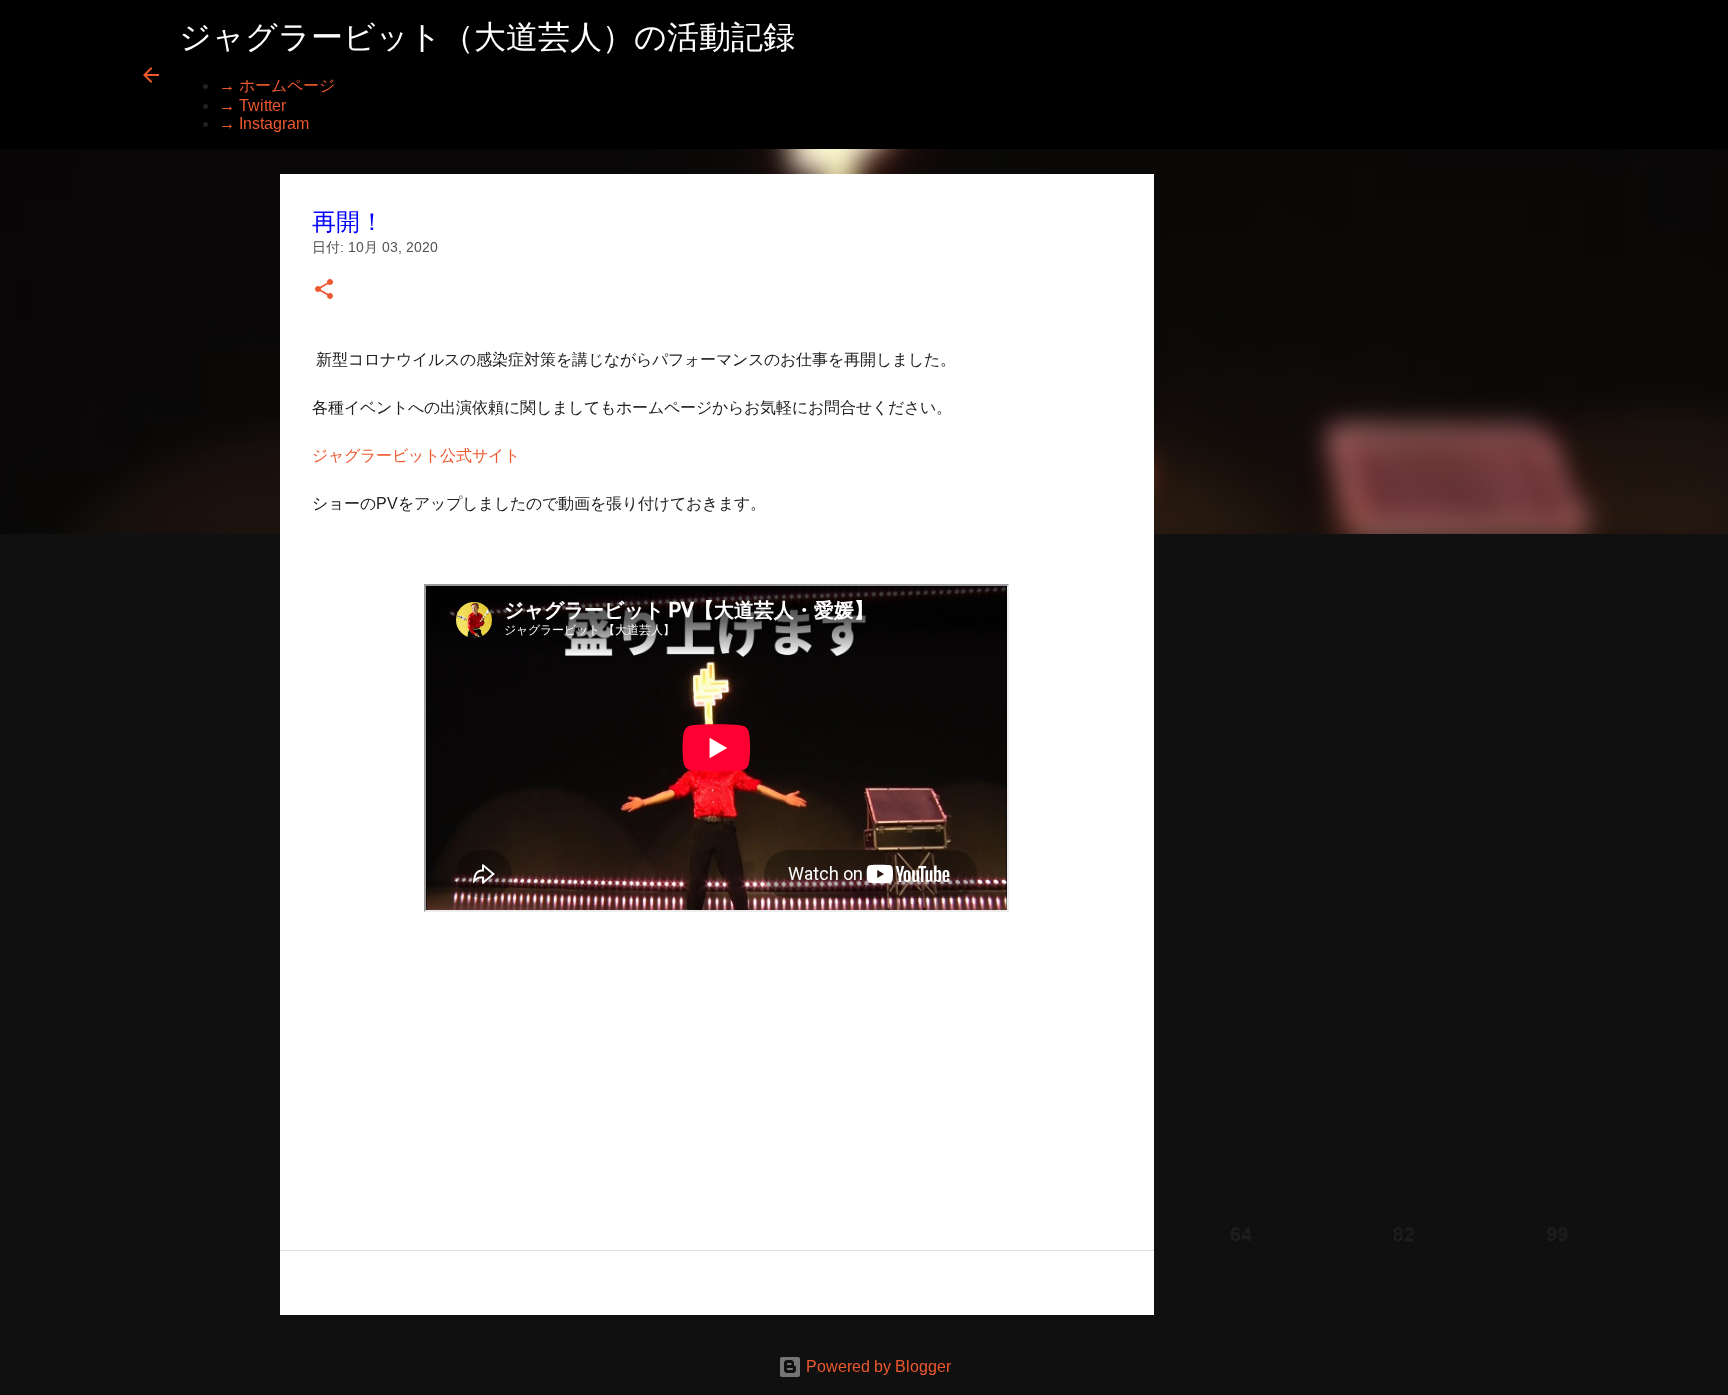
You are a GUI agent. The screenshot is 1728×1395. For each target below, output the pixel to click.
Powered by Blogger (876, 1366)
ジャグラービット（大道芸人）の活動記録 (487, 37)
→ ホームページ (277, 85)
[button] (324, 290)
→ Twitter (252, 105)
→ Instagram (264, 123)
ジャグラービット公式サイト (416, 455)
